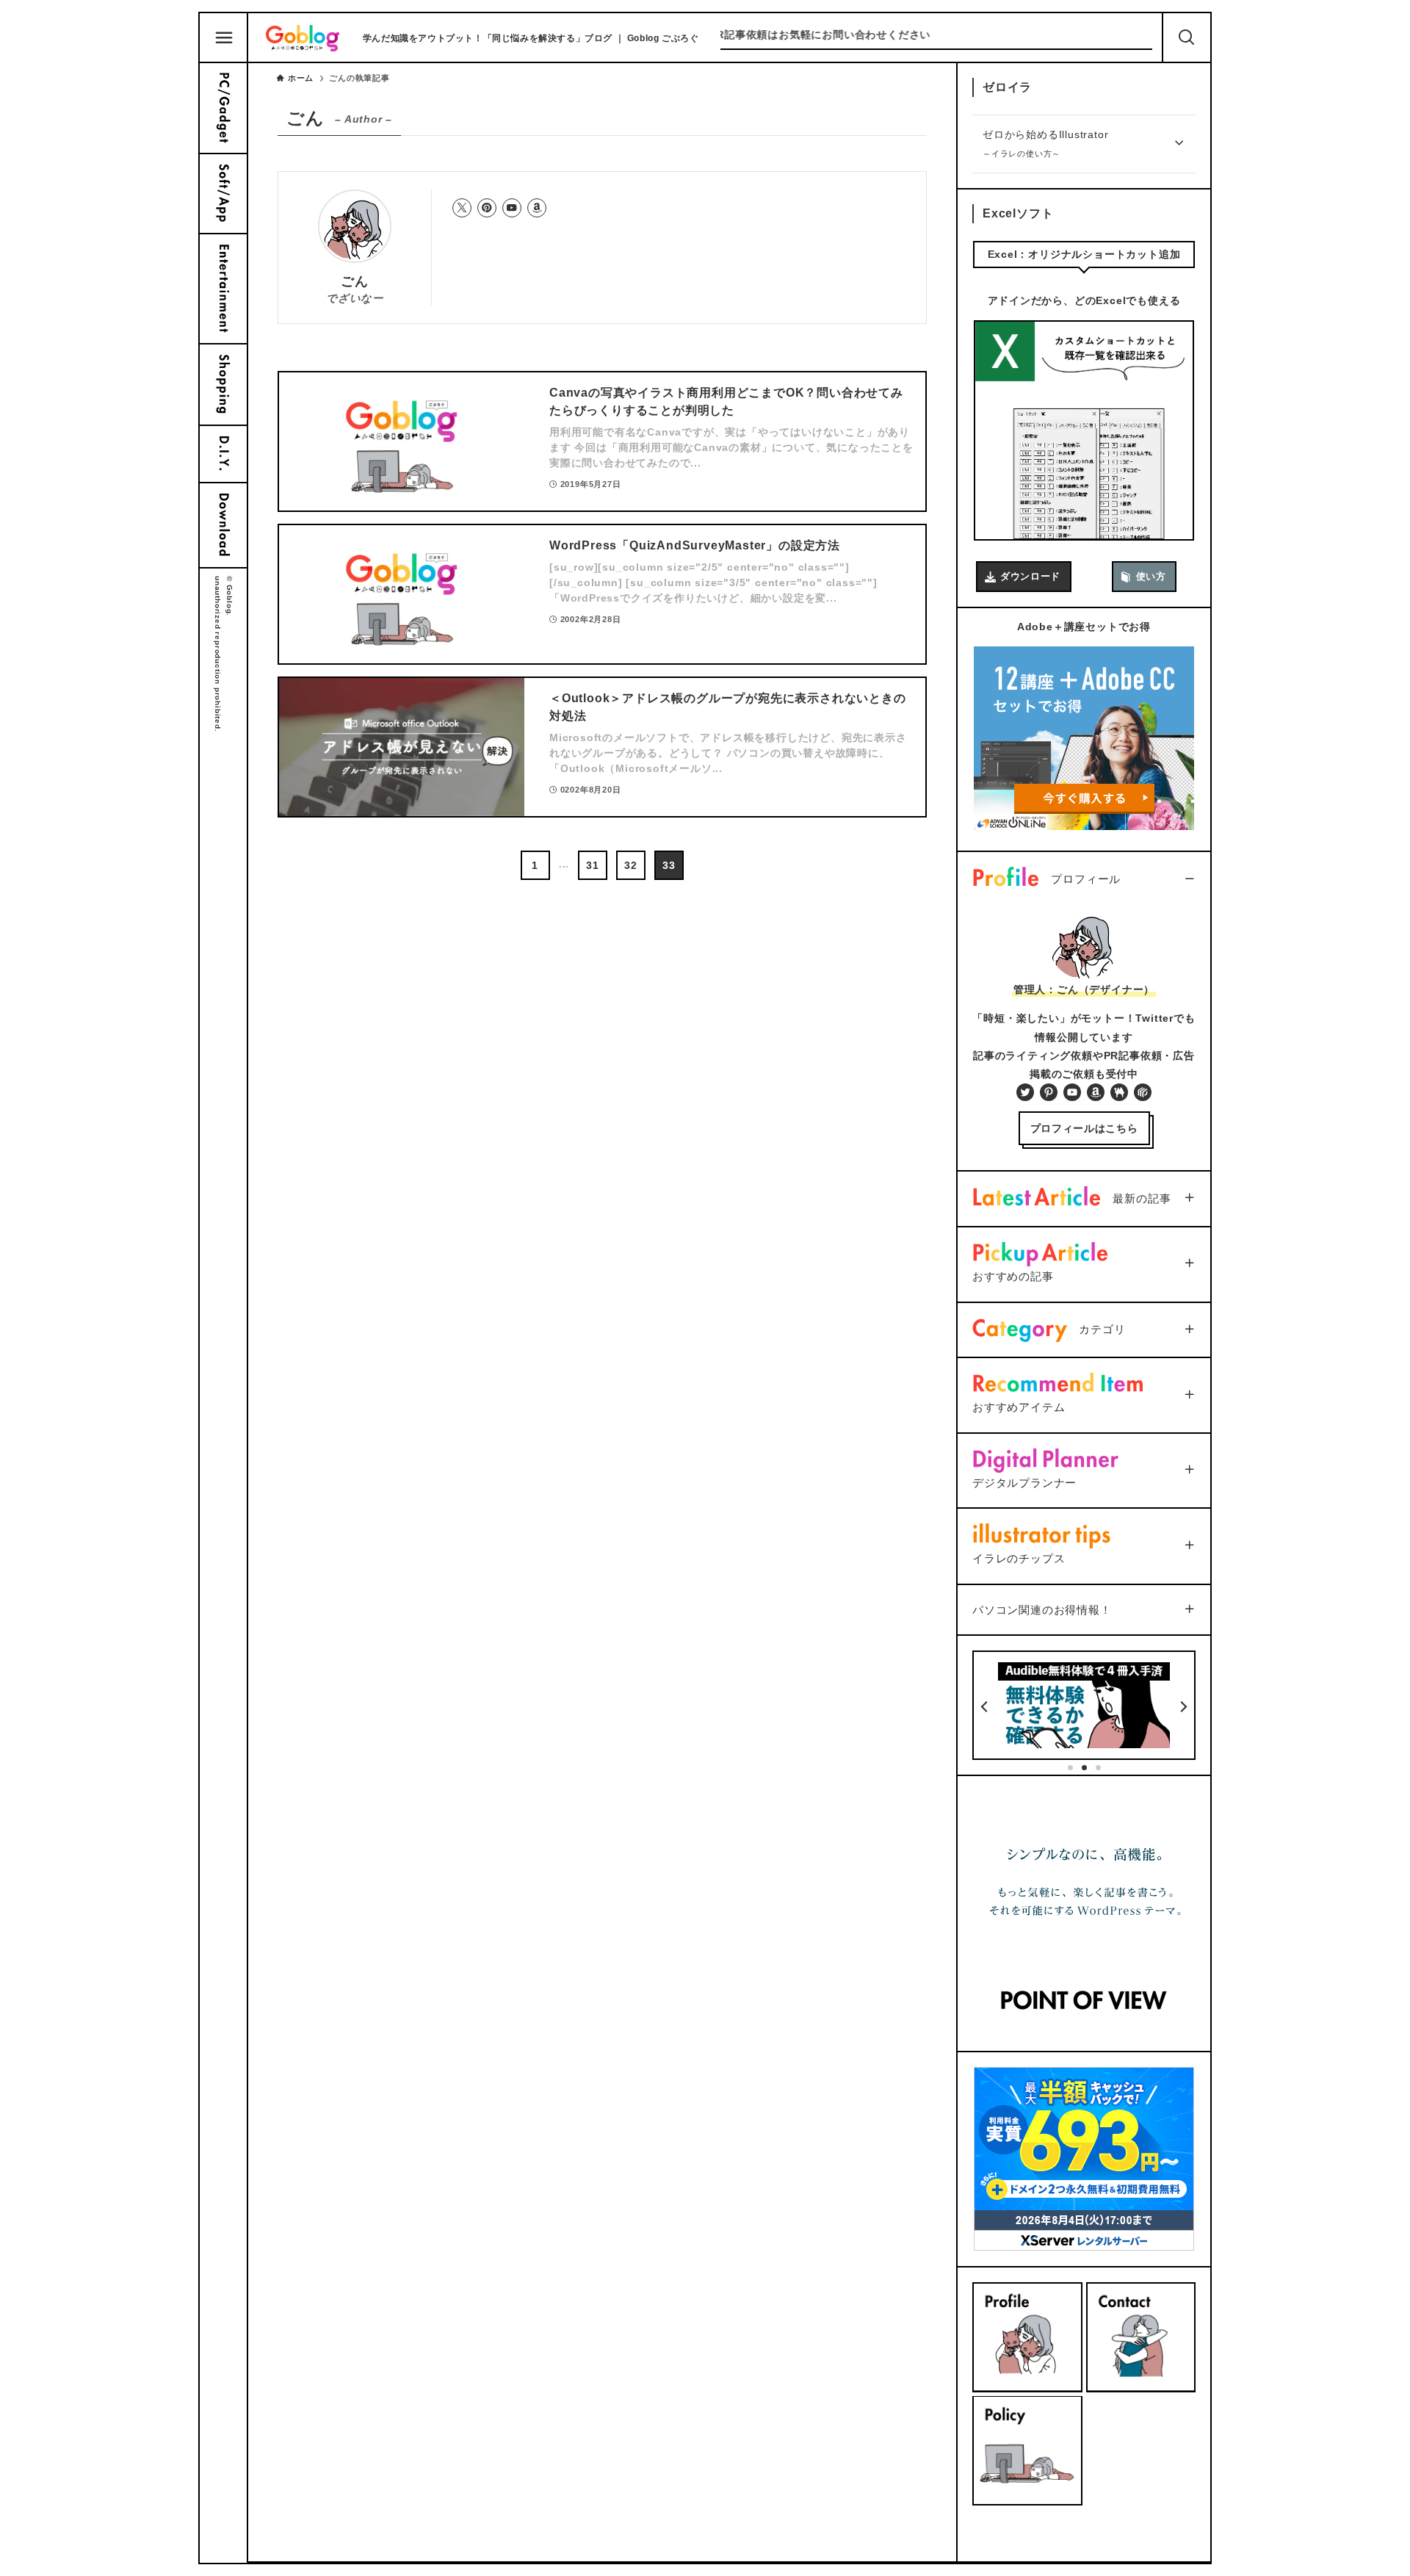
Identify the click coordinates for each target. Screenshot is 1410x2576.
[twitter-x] (462, 208)
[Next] (1183, 1707)
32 (631, 865)
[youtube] (512, 208)
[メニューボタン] (224, 38)
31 (593, 865)
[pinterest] (487, 208)
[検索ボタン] (1187, 37)
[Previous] (985, 1707)
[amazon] (537, 208)
